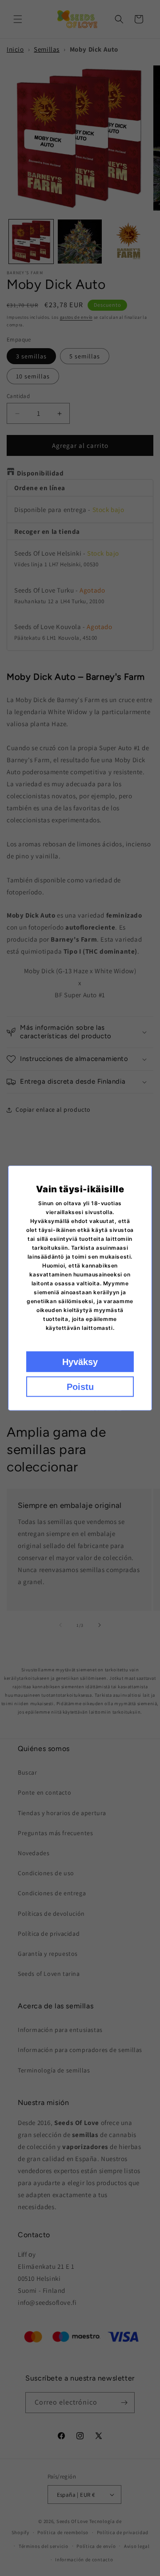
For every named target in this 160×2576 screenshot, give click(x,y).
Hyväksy (80, 1362)
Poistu (80, 1387)
